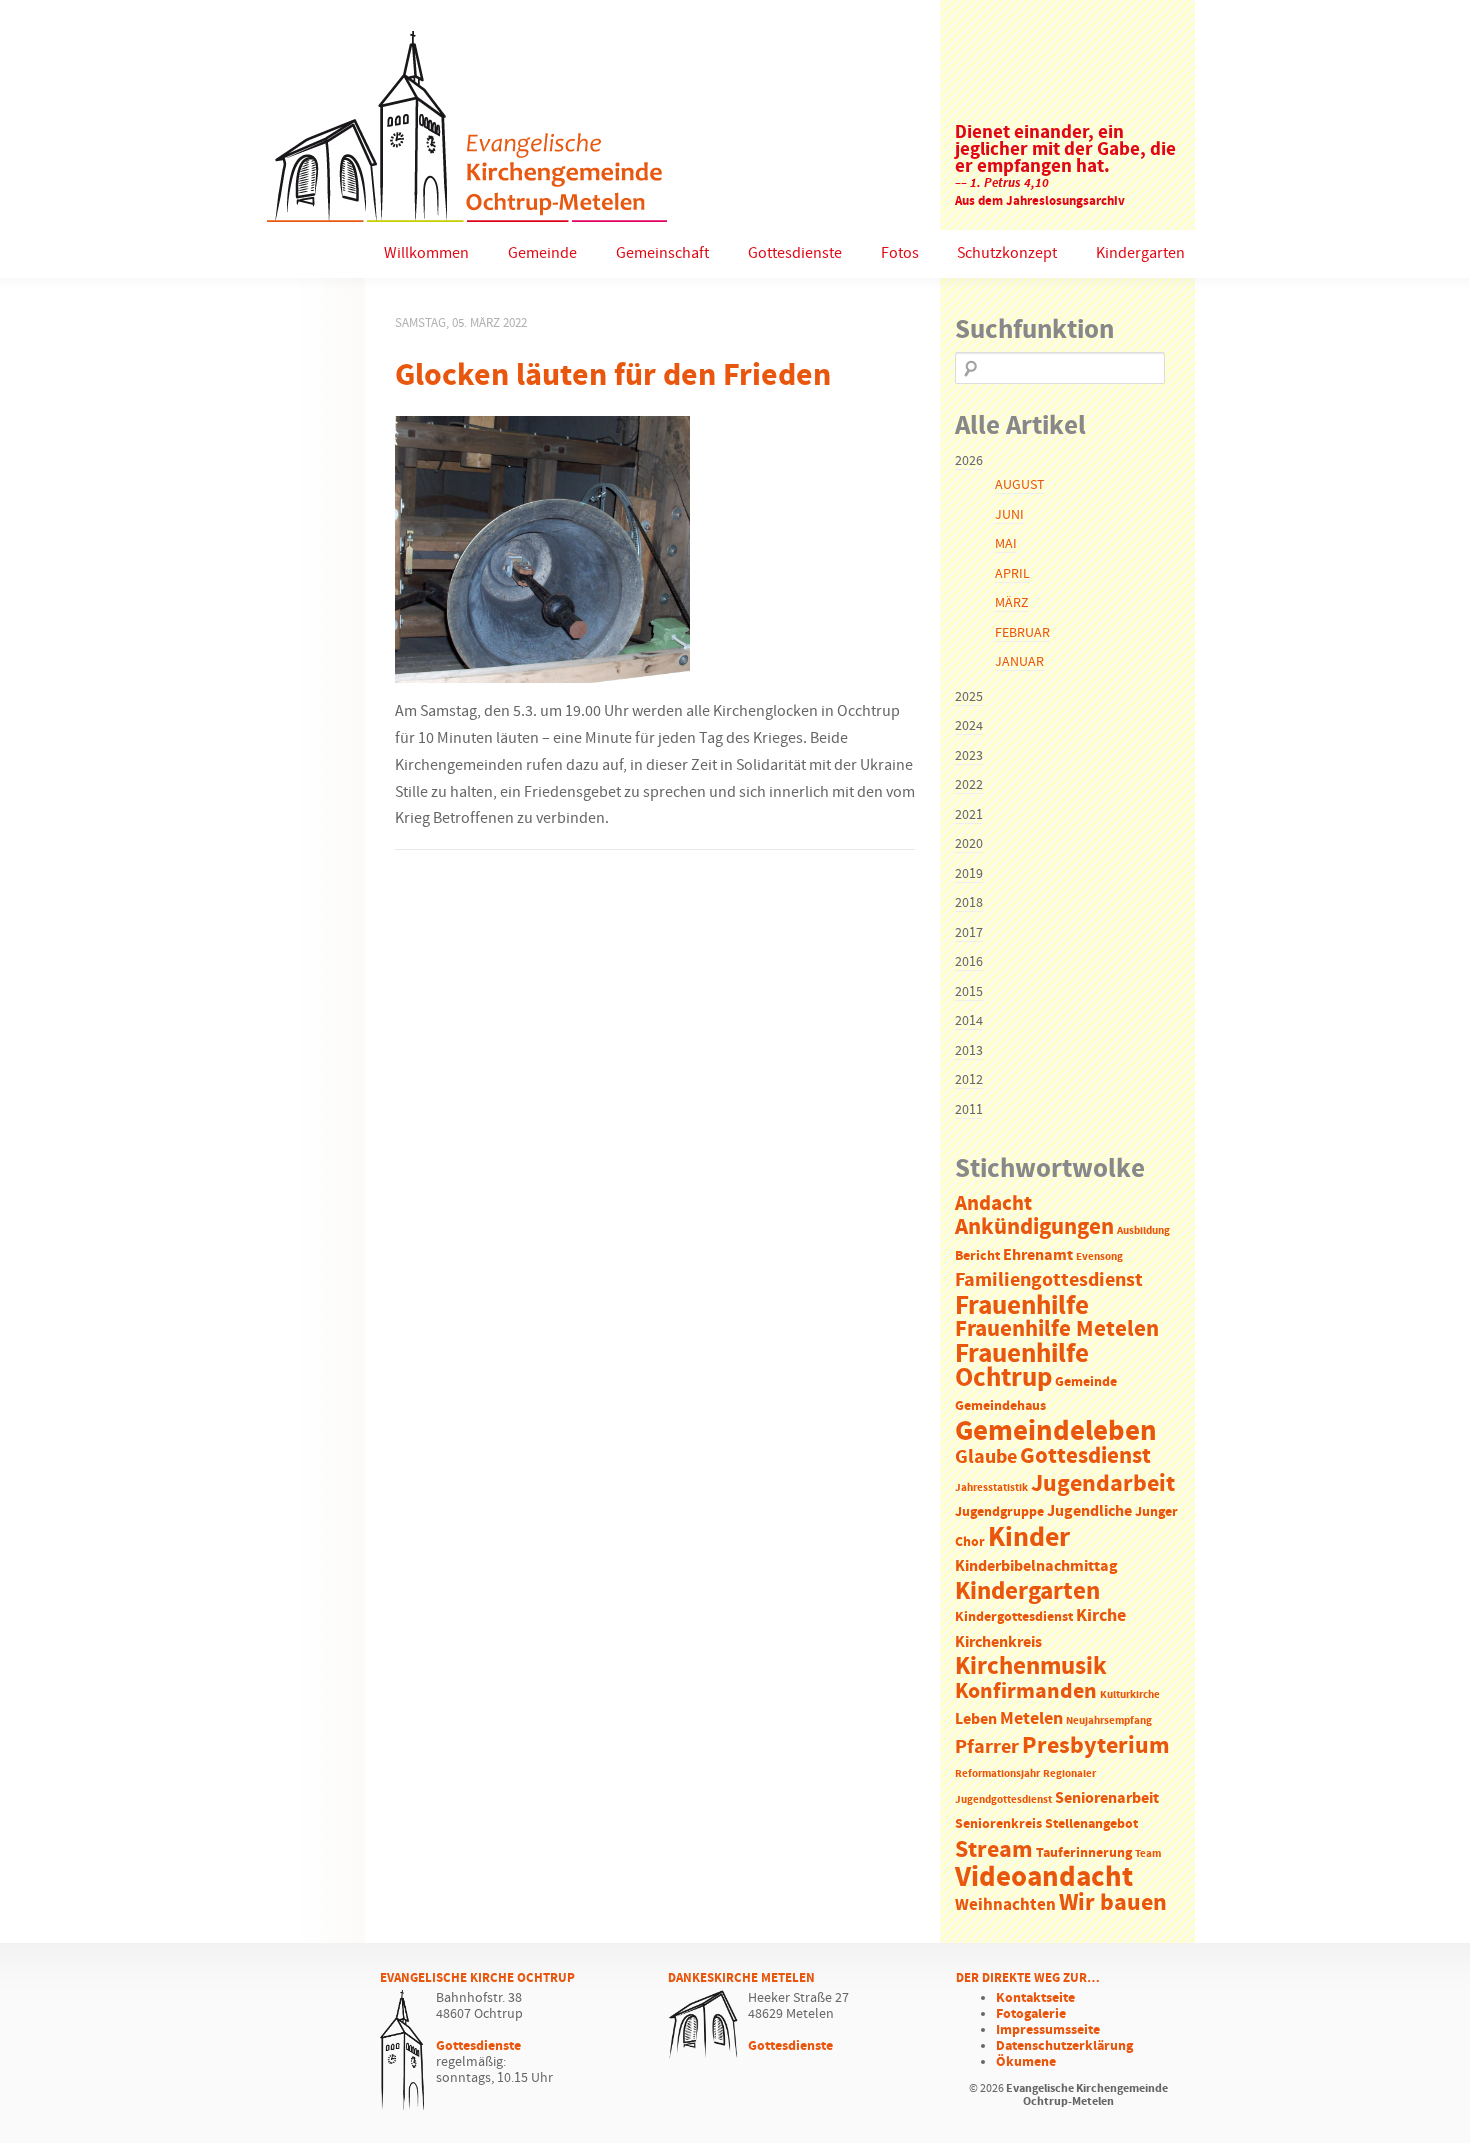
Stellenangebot (1091, 1824)
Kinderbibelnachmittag (1036, 1566)
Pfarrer (987, 1747)
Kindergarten (1140, 253)
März (1011, 603)
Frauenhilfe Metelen (1057, 1329)
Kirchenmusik (1031, 1667)
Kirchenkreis (998, 1642)
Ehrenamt (1038, 1255)
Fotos (900, 253)
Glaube (986, 1457)
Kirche (1101, 1616)
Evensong (1099, 1257)
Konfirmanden (1026, 1692)
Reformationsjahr (997, 1774)
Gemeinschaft (662, 253)
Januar (1019, 662)
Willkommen (426, 253)
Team (1148, 1854)
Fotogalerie (1031, 2014)
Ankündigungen (1034, 1227)
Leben (976, 1719)
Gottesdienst (1085, 1456)
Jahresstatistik (991, 1488)
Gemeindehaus (1000, 1406)
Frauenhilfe (1022, 1306)
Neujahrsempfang (1109, 1721)
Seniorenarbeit (1107, 1798)
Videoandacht (1044, 1877)
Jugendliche (1089, 1511)
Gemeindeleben (1056, 1432)
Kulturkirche (1130, 1695)
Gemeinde (542, 253)
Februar (1022, 633)
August (1019, 485)
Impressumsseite (1048, 2030)
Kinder (1029, 1538)
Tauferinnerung (1084, 1853)
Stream (994, 1850)
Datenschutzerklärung (1064, 2046)
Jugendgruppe (999, 1512)
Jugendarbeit (1103, 1484)
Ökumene (1026, 2062)
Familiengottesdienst (1049, 1280)
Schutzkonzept (1007, 253)
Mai (1006, 544)
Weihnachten (1005, 1905)
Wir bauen (1113, 1903)
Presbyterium (1096, 1746)
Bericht (977, 1256)
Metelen (1031, 1719)
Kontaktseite (1035, 1998)
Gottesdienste (795, 253)
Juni (1009, 515)
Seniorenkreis (998, 1824)
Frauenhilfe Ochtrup (1022, 1366)
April (1012, 574)
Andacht (993, 1204)
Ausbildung (1143, 1231)
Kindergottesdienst (1014, 1617)
